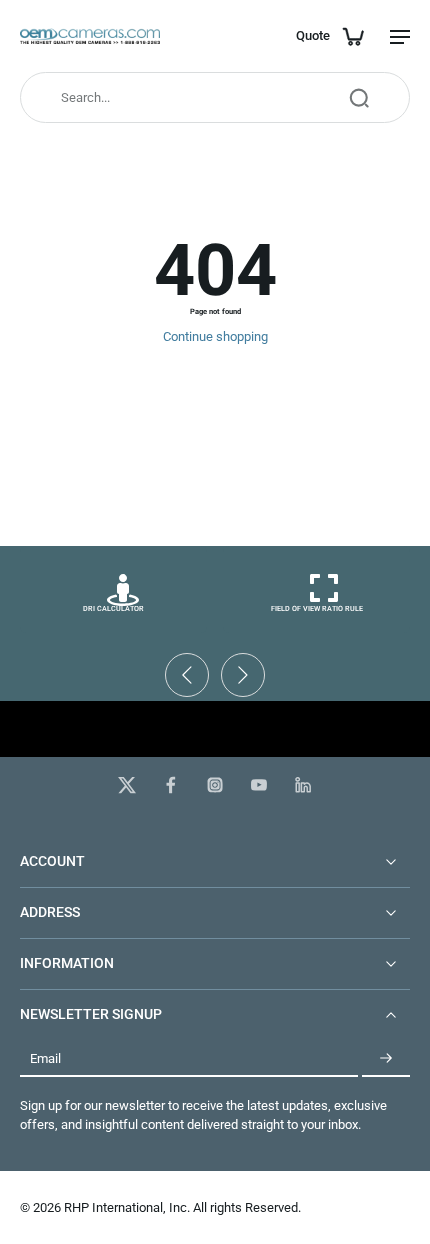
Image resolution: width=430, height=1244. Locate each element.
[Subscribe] (386, 1058)
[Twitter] (127, 785)
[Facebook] (171, 785)
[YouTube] (259, 785)
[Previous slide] (187, 675)
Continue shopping (215, 336)
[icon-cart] (352, 36)
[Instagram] (215, 785)
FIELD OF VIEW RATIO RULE (317, 608)
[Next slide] (243, 675)
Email (45, 1058)
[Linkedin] (303, 785)
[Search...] (359, 98)
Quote (313, 35)
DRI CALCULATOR (113, 608)
